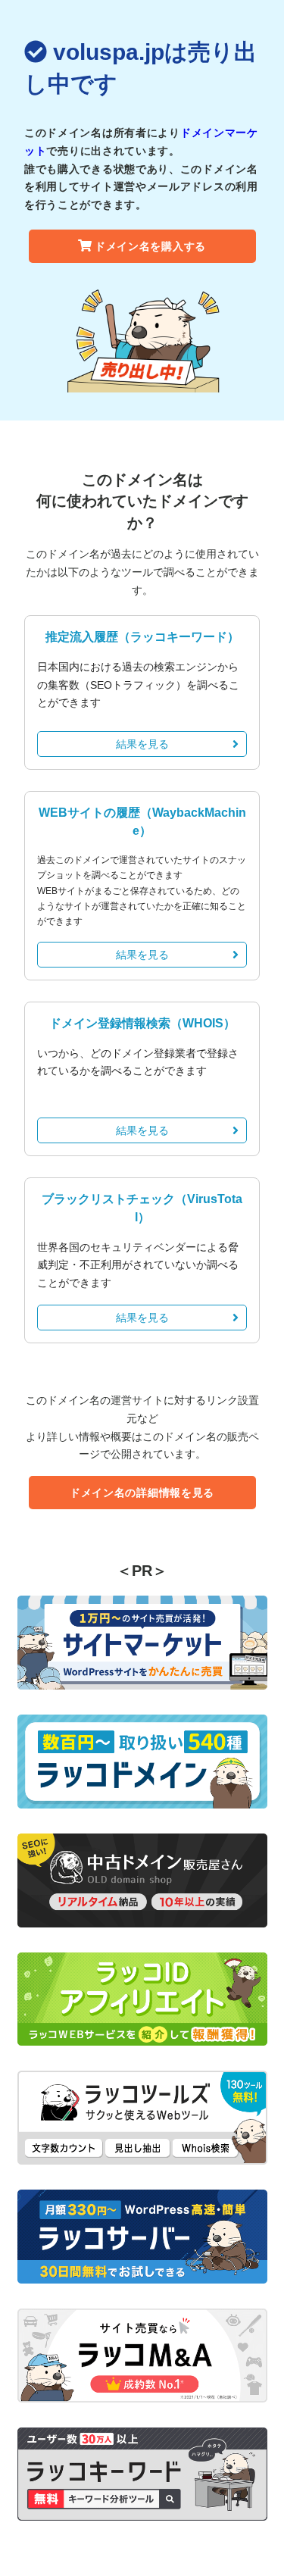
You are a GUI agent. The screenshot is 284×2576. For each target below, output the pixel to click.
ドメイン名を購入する (150, 246)
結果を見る (142, 744)
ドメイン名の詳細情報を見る (142, 1493)
